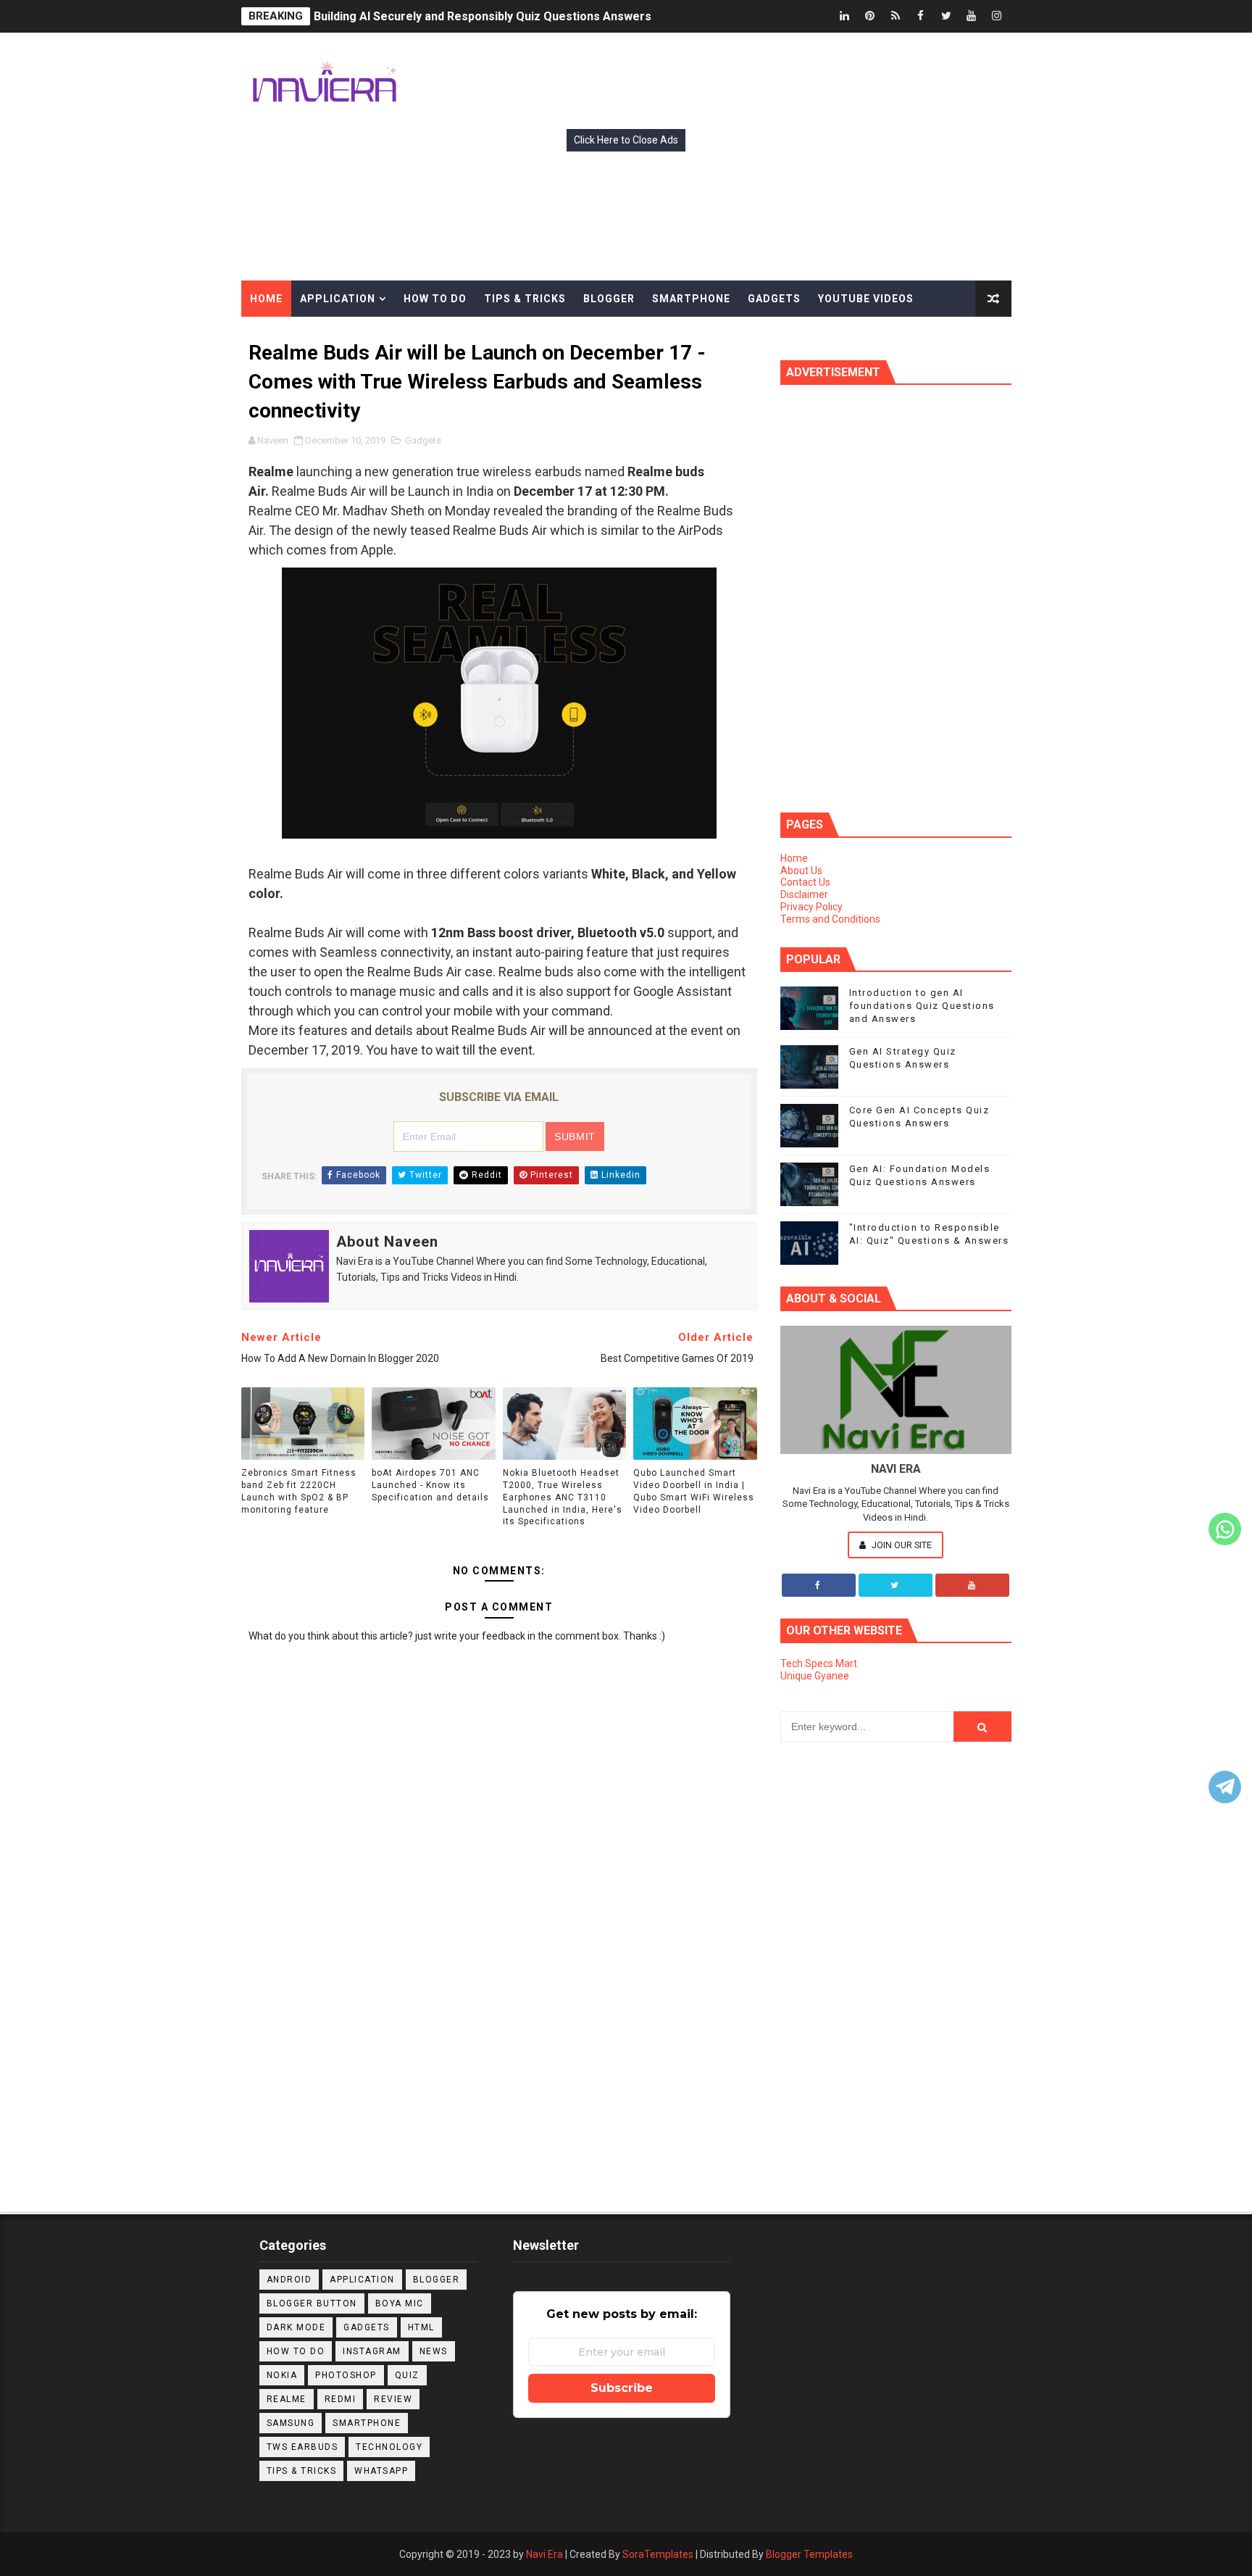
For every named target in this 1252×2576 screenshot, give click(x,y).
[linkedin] (845, 16)
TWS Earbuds (302, 2447)
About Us (801, 871)
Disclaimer (804, 894)
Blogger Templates (809, 2554)
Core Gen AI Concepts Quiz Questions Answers (444, 19)
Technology (389, 2447)
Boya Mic (400, 2303)
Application (362, 2280)
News (434, 2351)
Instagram (372, 2351)
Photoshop (346, 2375)
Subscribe (622, 2388)
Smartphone (367, 2423)
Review (393, 2399)
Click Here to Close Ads (626, 140)
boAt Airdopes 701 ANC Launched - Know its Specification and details (430, 1485)
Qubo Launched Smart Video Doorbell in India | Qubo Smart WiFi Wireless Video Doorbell (694, 1491)
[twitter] (946, 16)
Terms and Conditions (830, 919)
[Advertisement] (499, 2028)
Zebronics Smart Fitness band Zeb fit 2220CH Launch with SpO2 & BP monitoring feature (299, 1491)
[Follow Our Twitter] (896, 1585)
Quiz (407, 2375)
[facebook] (921, 16)
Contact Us (805, 882)
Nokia (282, 2375)
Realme (287, 2399)
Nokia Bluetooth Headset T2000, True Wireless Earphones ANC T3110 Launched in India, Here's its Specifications (563, 1497)
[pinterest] (870, 16)
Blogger (437, 2280)
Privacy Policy (811, 907)
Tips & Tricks (302, 2471)
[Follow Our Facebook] (819, 1585)
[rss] (896, 16)
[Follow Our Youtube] (972, 1585)
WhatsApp (381, 2471)
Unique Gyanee (815, 1676)
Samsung (291, 2423)
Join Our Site (901, 1545)
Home (794, 858)
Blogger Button (312, 2303)
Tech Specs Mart (819, 1663)
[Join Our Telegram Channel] (1225, 1787)
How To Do (296, 2351)
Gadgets (423, 440)
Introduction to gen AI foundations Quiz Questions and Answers (922, 1006)
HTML (421, 2327)
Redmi (341, 2399)
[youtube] (972, 16)
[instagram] (997, 16)
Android (289, 2280)
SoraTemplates (658, 2554)
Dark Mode (296, 2327)
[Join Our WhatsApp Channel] (1225, 1529)
